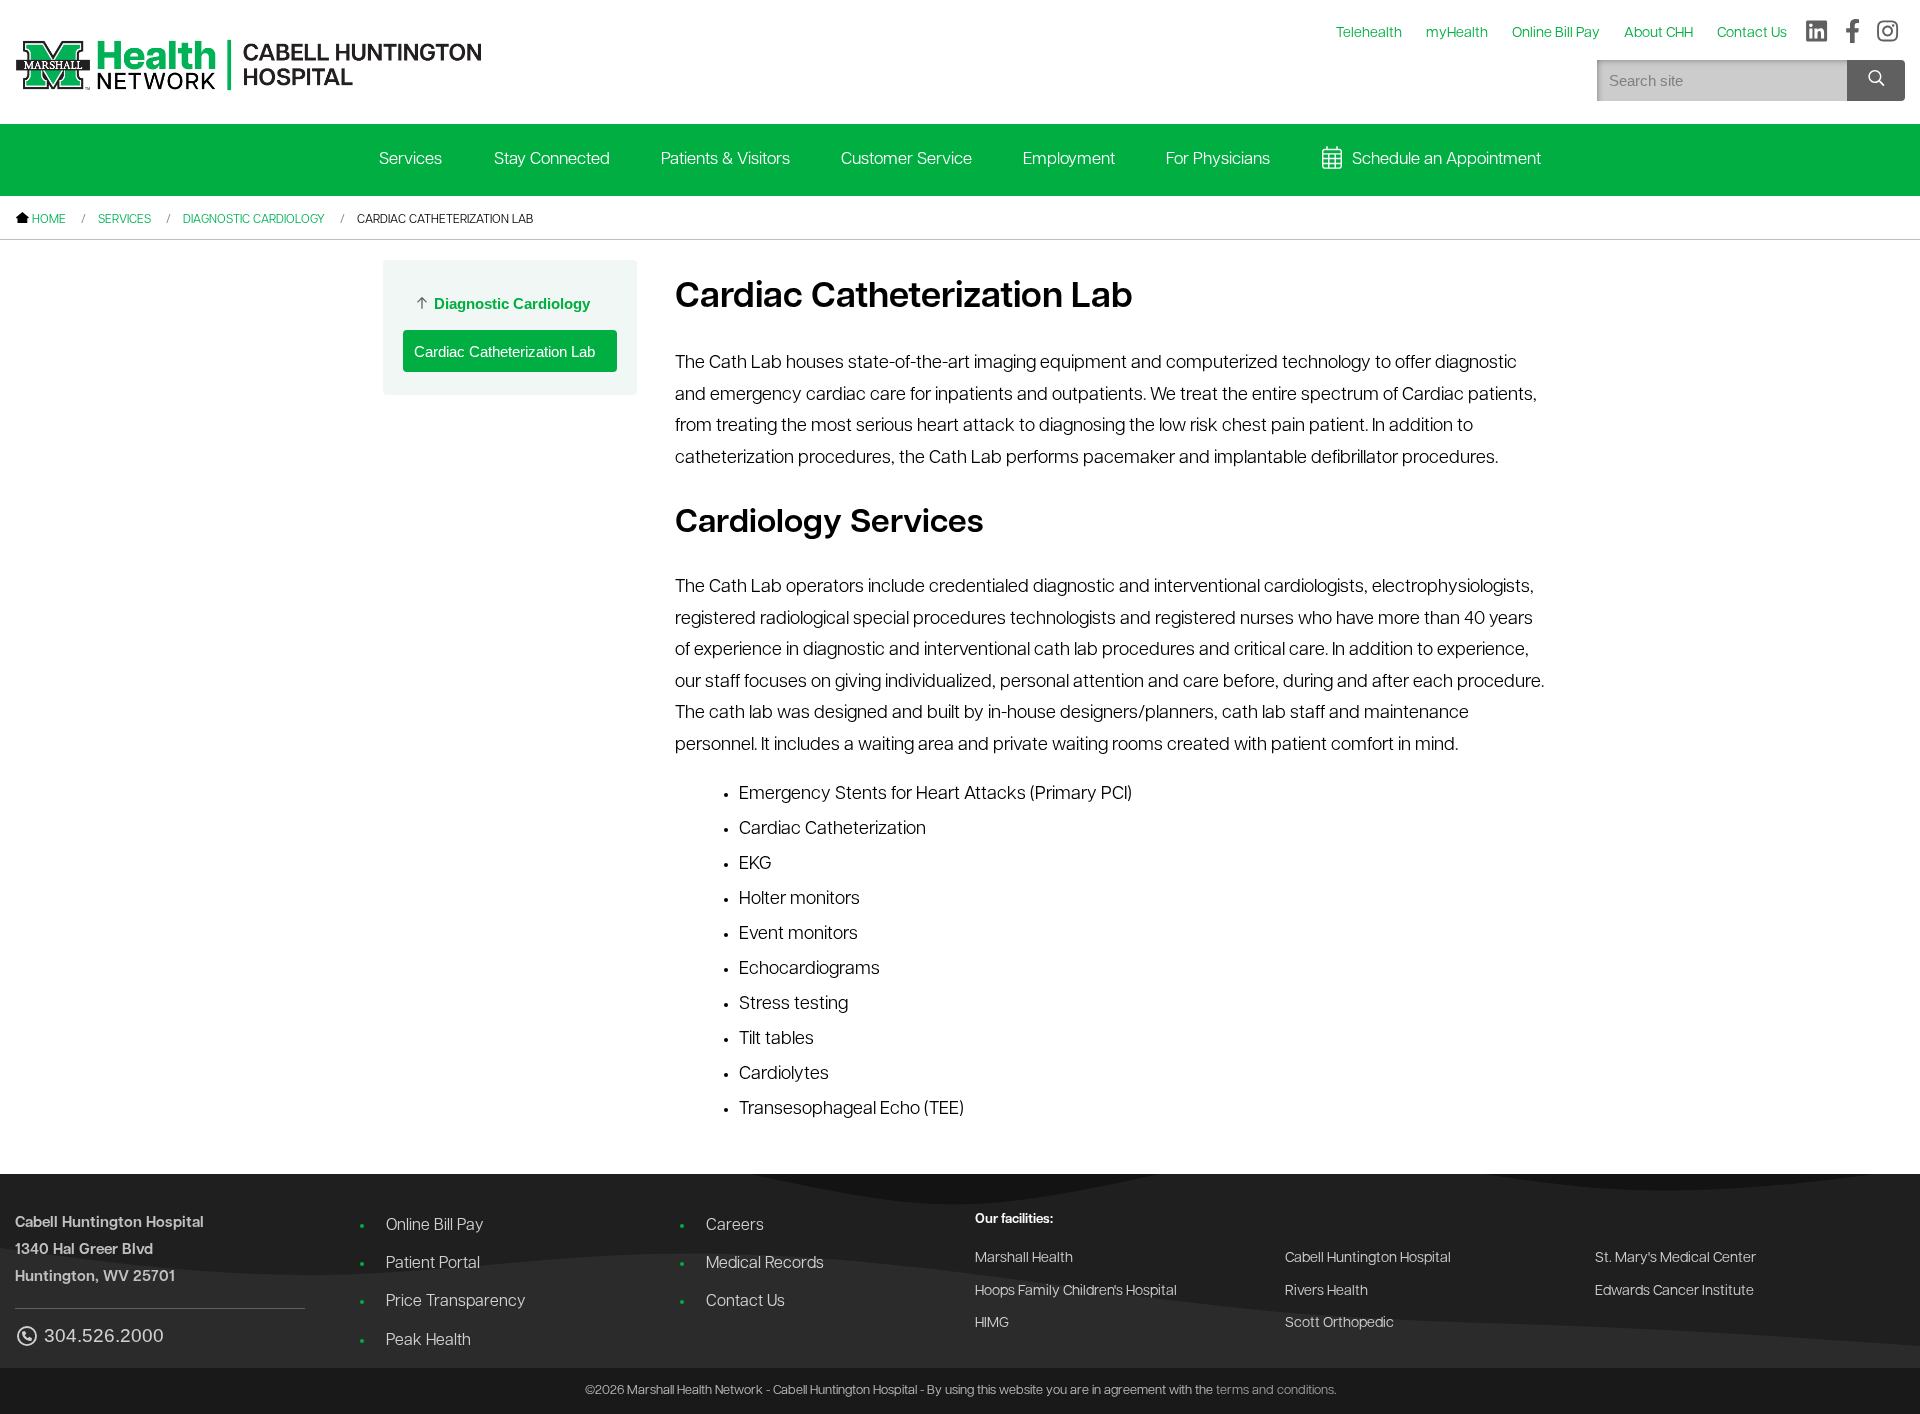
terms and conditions (1275, 1390)
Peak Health (428, 1341)
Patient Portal (433, 1264)
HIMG (992, 1323)
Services (410, 159)
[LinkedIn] (1816, 33)
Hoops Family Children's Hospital (1076, 1291)
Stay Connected (552, 159)
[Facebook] (1852, 33)
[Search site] (1876, 80)
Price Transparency (455, 1302)
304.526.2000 (104, 1336)
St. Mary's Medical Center (1675, 1258)
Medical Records (765, 1264)
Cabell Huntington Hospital (1368, 1258)
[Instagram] (1887, 33)
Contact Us (745, 1302)
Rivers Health (1326, 1291)
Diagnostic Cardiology (254, 220)
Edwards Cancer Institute (1674, 1291)
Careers (735, 1226)
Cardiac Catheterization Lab (504, 351)
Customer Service (906, 159)
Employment (1069, 159)
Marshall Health (1024, 1258)
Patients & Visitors (725, 159)
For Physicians (1218, 159)
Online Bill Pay (434, 1226)
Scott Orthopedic (1339, 1323)
